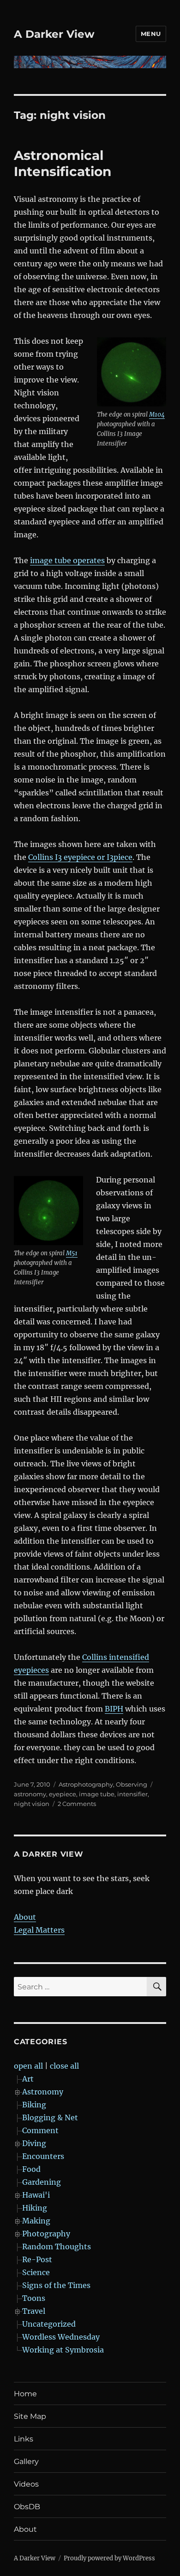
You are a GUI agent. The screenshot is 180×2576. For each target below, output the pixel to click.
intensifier (132, 1794)
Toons (34, 2298)
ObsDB (27, 2507)
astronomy (30, 1794)
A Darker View (54, 34)
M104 (157, 415)
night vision (32, 1804)
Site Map (30, 2416)
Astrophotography (86, 1784)
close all (64, 2066)
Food (31, 2169)
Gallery (26, 2461)
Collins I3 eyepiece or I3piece (80, 857)
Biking (34, 2105)
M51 (72, 1253)
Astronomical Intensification (63, 163)
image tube (97, 1794)
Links (24, 2439)
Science (36, 2272)
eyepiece (63, 1794)
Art (28, 2079)
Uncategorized (49, 2324)
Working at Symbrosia (63, 2350)
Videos (26, 2484)
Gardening (42, 2182)
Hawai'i (36, 2195)
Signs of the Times (56, 2285)
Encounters (43, 2156)
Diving (34, 2143)
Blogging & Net (50, 2117)
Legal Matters (39, 1930)
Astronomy (43, 2092)
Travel (34, 2311)
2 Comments (77, 1804)
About (25, 1917)
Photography (46, 2234)
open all (28, 2066)
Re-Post (37, 2259)
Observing (132, 1784)
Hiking (35, 2208)
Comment (40, 2130)
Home (25, 2394)
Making (36, 2221)
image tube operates (67, 560)
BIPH (114, 1709)
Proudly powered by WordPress (109, 2558)
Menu (151, 34)
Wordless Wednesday (61, 2337)
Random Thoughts (57, 2247)
